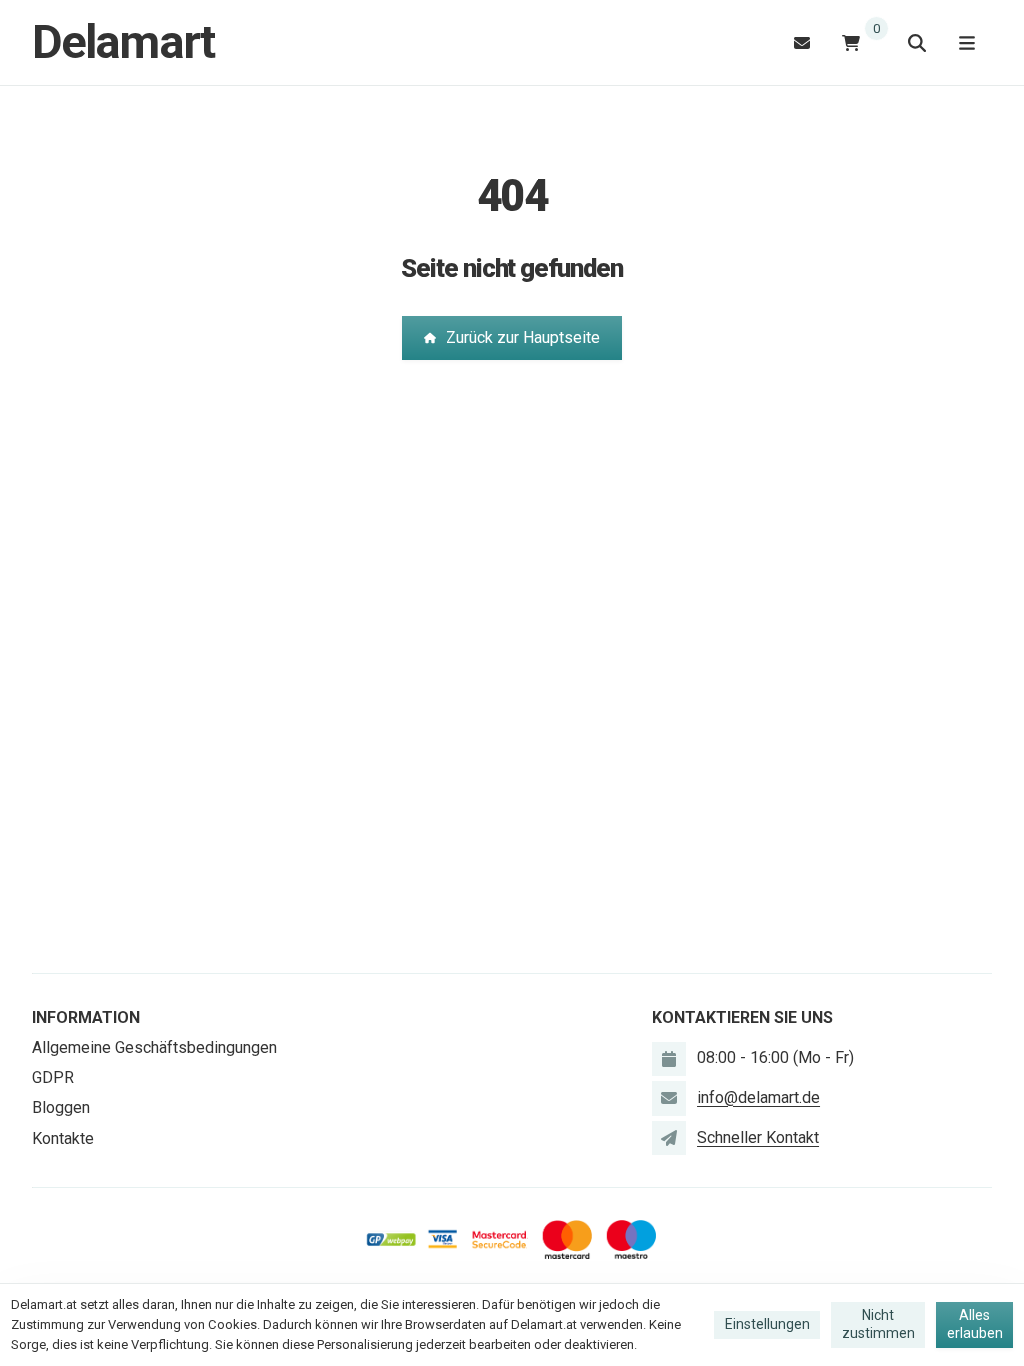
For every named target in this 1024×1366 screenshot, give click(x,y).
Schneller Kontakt (758, 1137)
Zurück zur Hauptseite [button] (523, 337)
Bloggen (61, 1107)
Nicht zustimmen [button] (878, 1324)
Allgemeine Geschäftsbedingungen (154, 1047)
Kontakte (63, 1138)
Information (86, 1017)
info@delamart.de (758, 1097)
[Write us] (669, 1138)
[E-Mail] (802, 42)
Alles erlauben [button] (975, 1324)
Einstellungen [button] (767, 1324)
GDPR (53, 1077)
